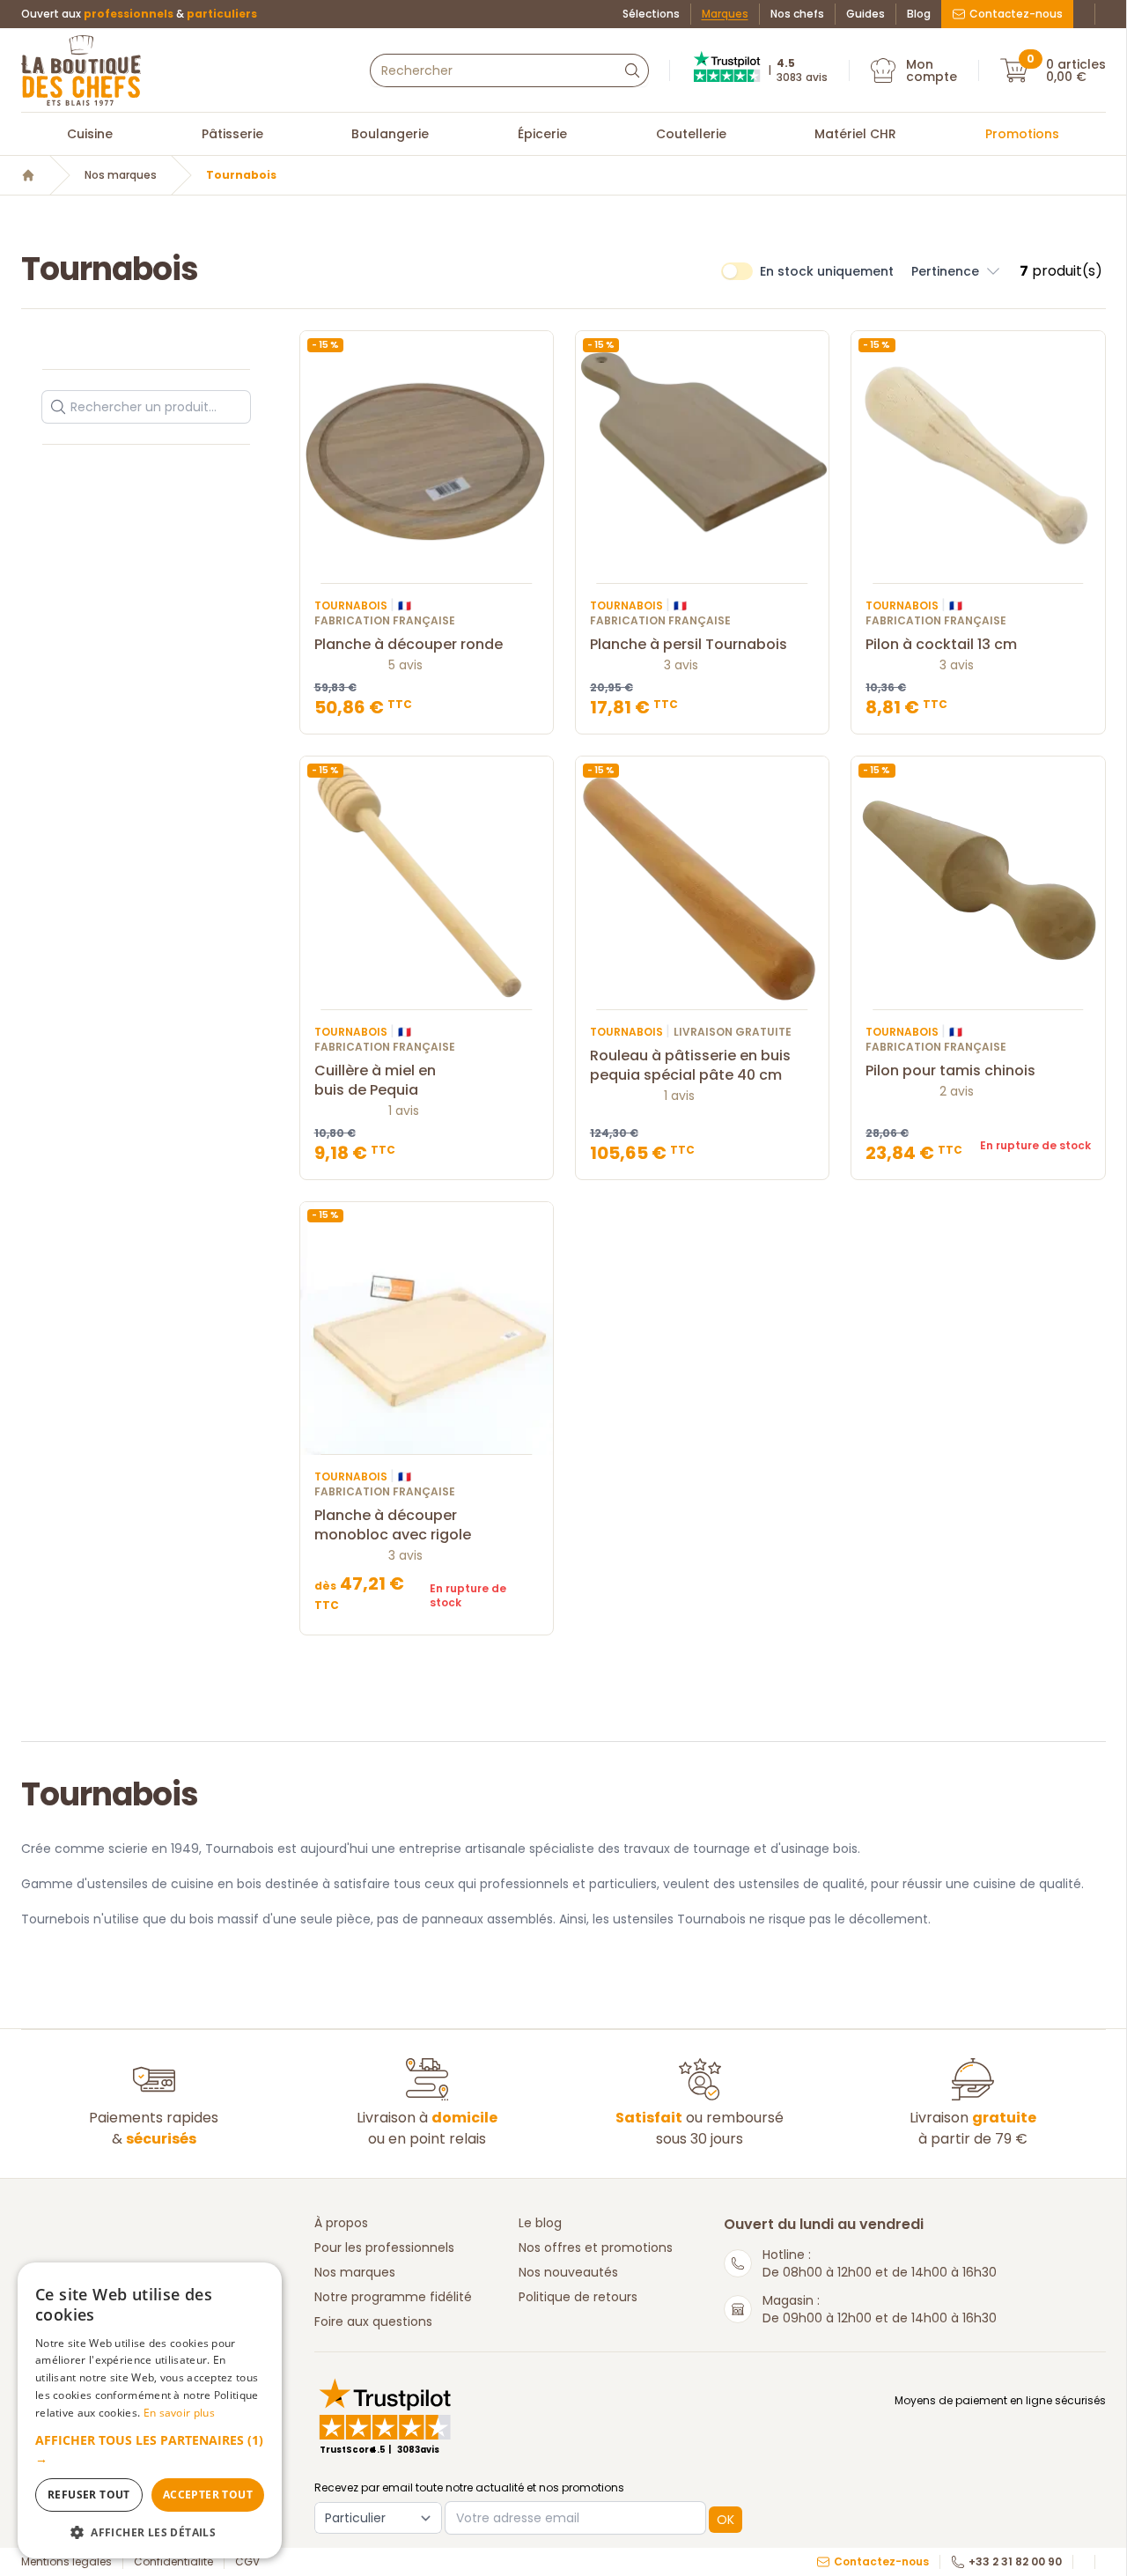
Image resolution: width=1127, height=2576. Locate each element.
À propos (341, 2223)
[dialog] (150, 2410)
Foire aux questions (373, 2321)
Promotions (1022, 134)
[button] (957, 271)
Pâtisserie (232, 134)
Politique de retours (578, 2297)
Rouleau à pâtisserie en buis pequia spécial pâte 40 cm (690, 1066)
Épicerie (542, 134)
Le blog (540, 2223)
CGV (247, 2562)
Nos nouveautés (568, 2272)
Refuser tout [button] (89, 2495)
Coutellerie (691, 134)
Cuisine (90, 134)
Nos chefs (797, 14)
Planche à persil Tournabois (689, 645)
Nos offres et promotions (596, 2248)
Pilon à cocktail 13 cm (941, 645)
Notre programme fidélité (393, 2297)
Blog (919, 14)
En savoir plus (179, 2413)
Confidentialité (173, 2562)
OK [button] (726, 2520)
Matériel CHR (855, 134)
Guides (866, 14)
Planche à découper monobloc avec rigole (393, 1525)
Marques (725, 14)
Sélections (651, 14)
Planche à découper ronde (409, 645)
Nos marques (121, 175)
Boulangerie (390, 134)
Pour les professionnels (384, 2248)
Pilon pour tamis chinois (950, 1071)
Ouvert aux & (139, 14)
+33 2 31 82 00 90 (1015, 2562)
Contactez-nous (1016, 14)
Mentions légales (66, 2562)
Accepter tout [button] (208, 2495)
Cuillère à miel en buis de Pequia (375, 1081)
